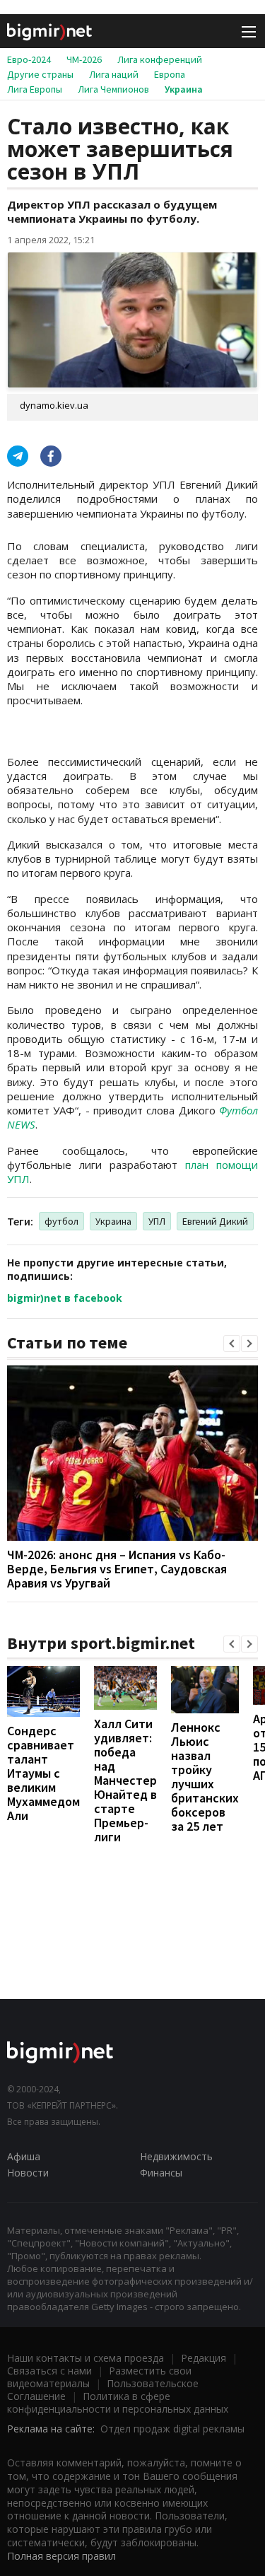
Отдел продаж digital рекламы (172, 2429)
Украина (184, 89)
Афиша (24, 2156)
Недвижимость (176, 2156)
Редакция (204, 2358)
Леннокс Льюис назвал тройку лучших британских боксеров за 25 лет (205, 1777)
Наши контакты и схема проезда (86, 2358)
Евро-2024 (29, 59)
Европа (170, 74)
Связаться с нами (49, 2371)
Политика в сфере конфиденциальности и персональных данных (118, 2402)
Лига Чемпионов (113, 89)
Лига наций (114, 74)
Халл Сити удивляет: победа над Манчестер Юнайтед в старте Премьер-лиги (125, 1780)
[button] (232, 1344)
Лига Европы (35, 89)
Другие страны (40, 74)
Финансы (161, 2173)
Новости (28, 2173)
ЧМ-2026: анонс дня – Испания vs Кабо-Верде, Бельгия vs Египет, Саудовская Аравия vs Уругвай (117, 1569)
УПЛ (157, 1221)
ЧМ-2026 (84, 59)
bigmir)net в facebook (65, 1298)
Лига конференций (160, 59)
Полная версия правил (61, 2556)
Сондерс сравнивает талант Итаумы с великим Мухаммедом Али (43, 1773)
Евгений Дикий (215, 1221)
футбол (61, 1221)
